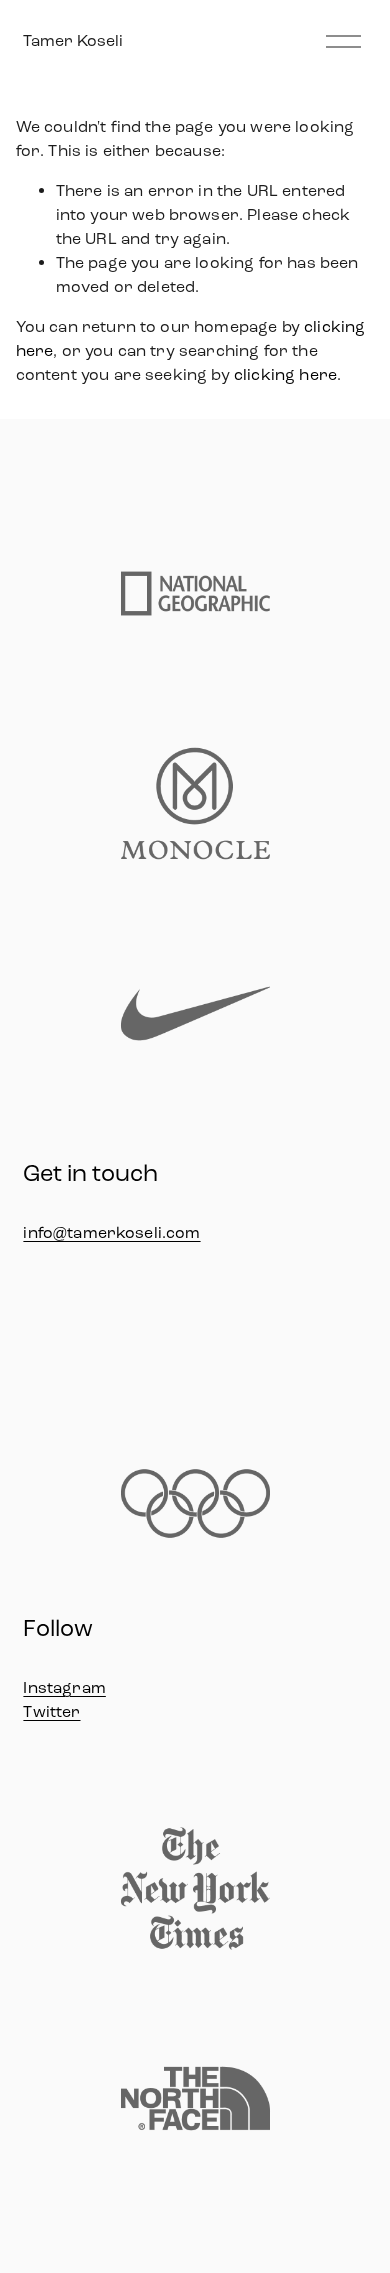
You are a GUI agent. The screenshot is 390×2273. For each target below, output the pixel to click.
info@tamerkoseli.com (111, 1232)
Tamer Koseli (73, 40)
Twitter (51, 1711)
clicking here (285, 374)
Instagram (64, 1687)
